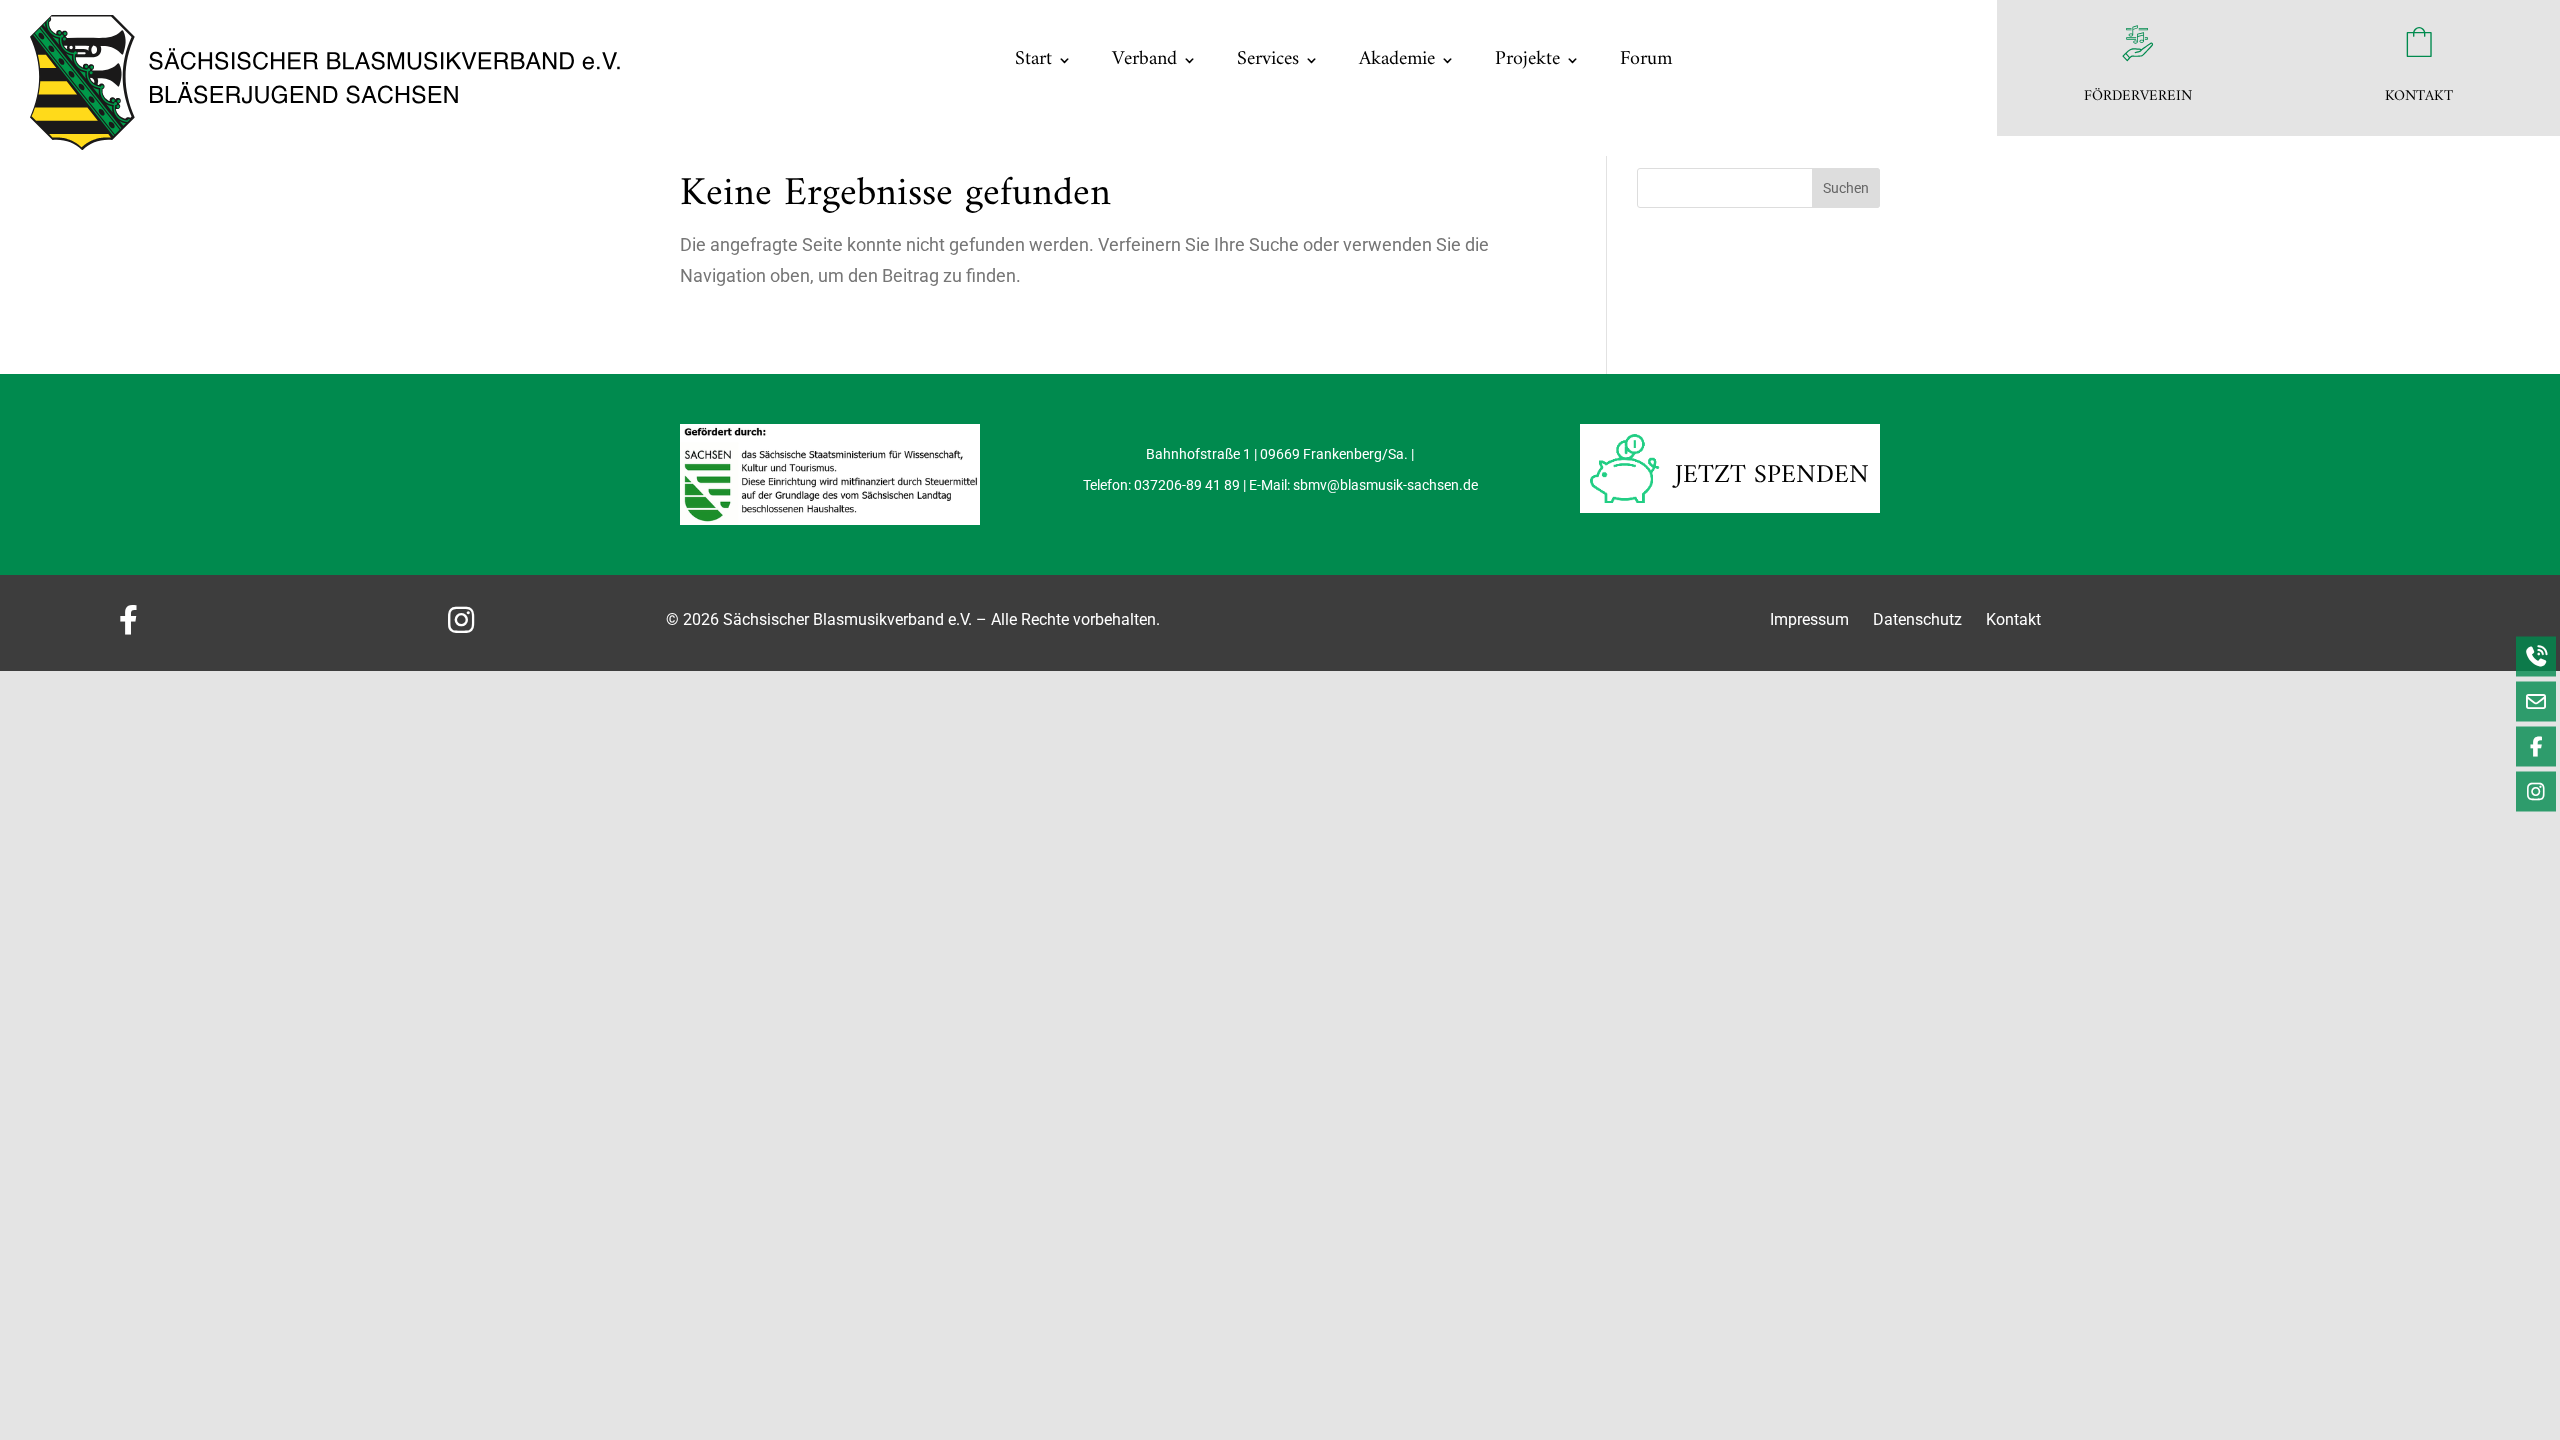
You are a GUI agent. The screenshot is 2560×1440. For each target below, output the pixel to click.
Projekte (1527, 60)
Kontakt (2013, 619)
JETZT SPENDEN (1772, 475)
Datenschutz (1919, 619)
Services (1268, 60)
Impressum (1809, 619)
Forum (1646, 60)
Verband (1144, 60)
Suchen (1846, 188)
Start (1033, 60)
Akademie (1397, 60)
